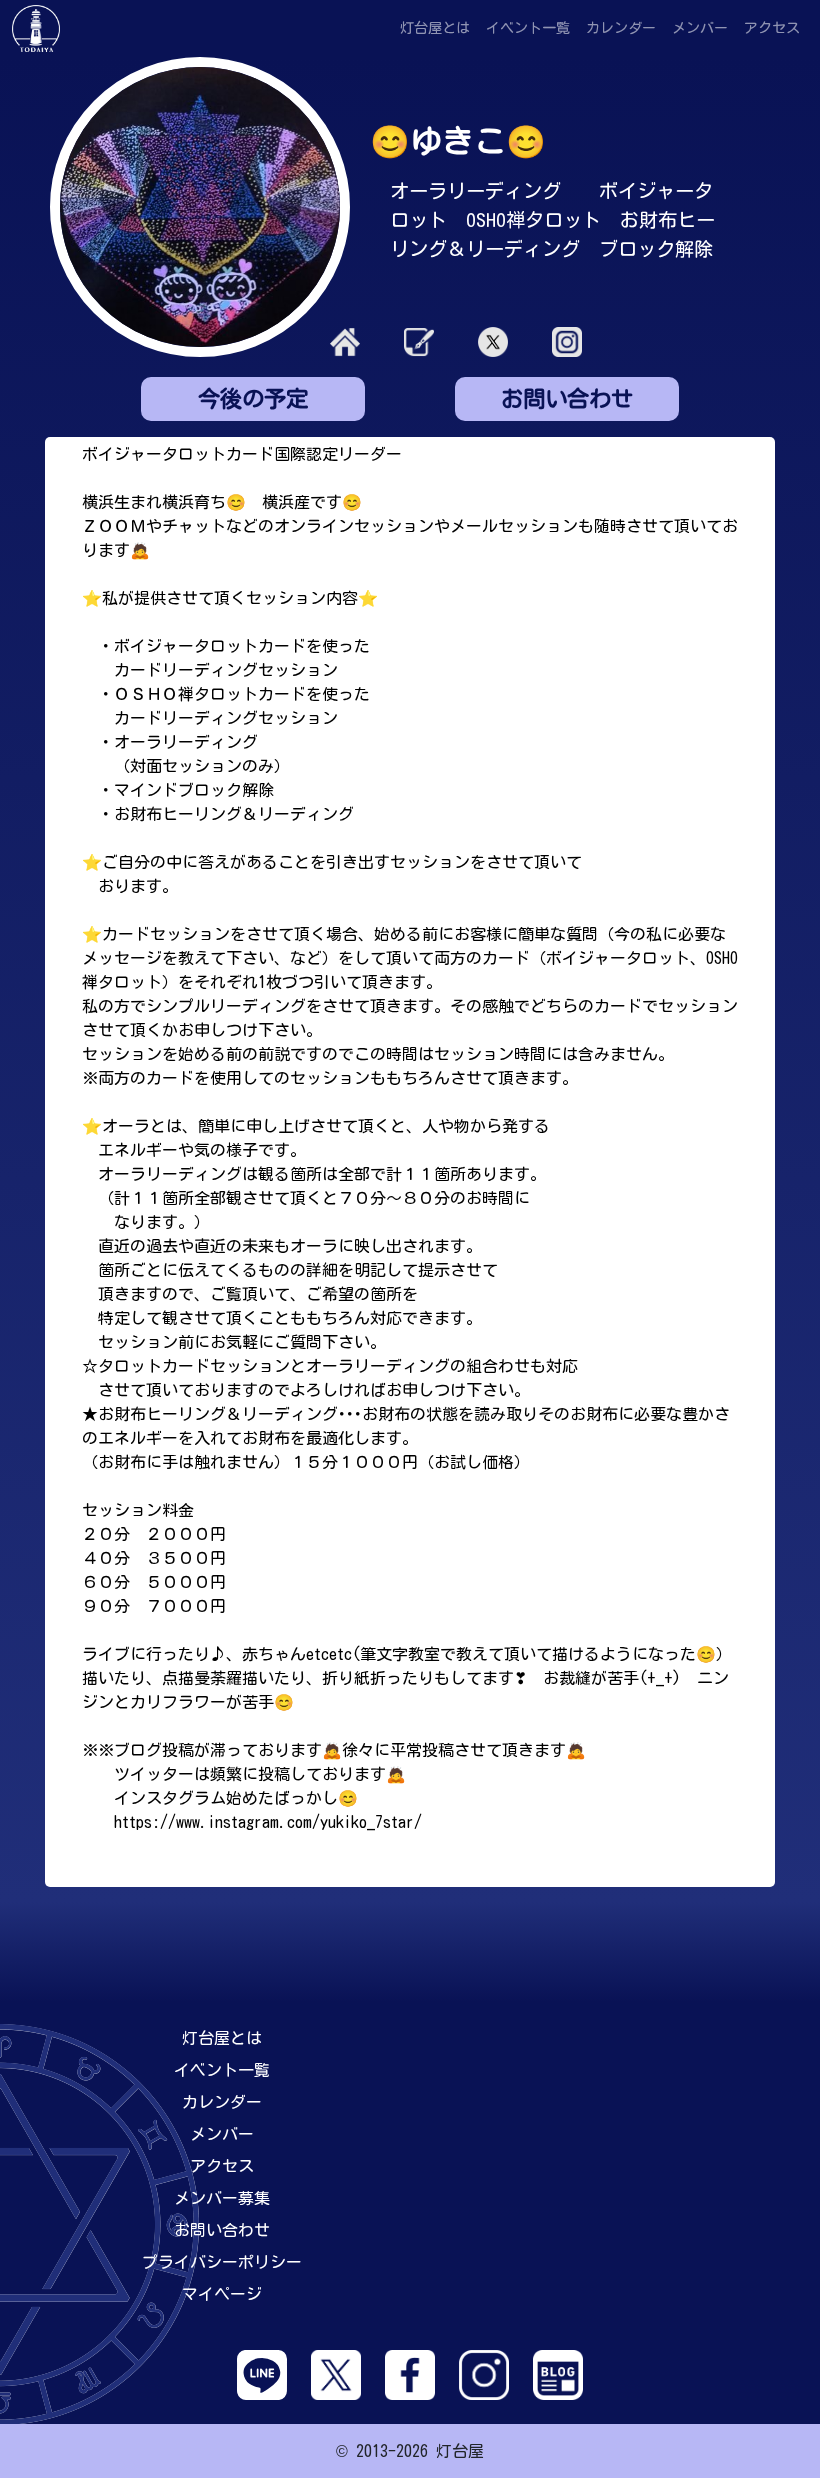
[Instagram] (484, 2373)
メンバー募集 (222, 2198)
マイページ (222, 2294)
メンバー (700, 28)
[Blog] (558, 2373)
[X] (336, 2373)
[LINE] (262, 2373)
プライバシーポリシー (222, 2262)
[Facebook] (410, 2373)
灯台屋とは (435, 28)
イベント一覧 (528, 28)
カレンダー (621, 28)
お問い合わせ (222, 2230)
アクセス (772, 28)
